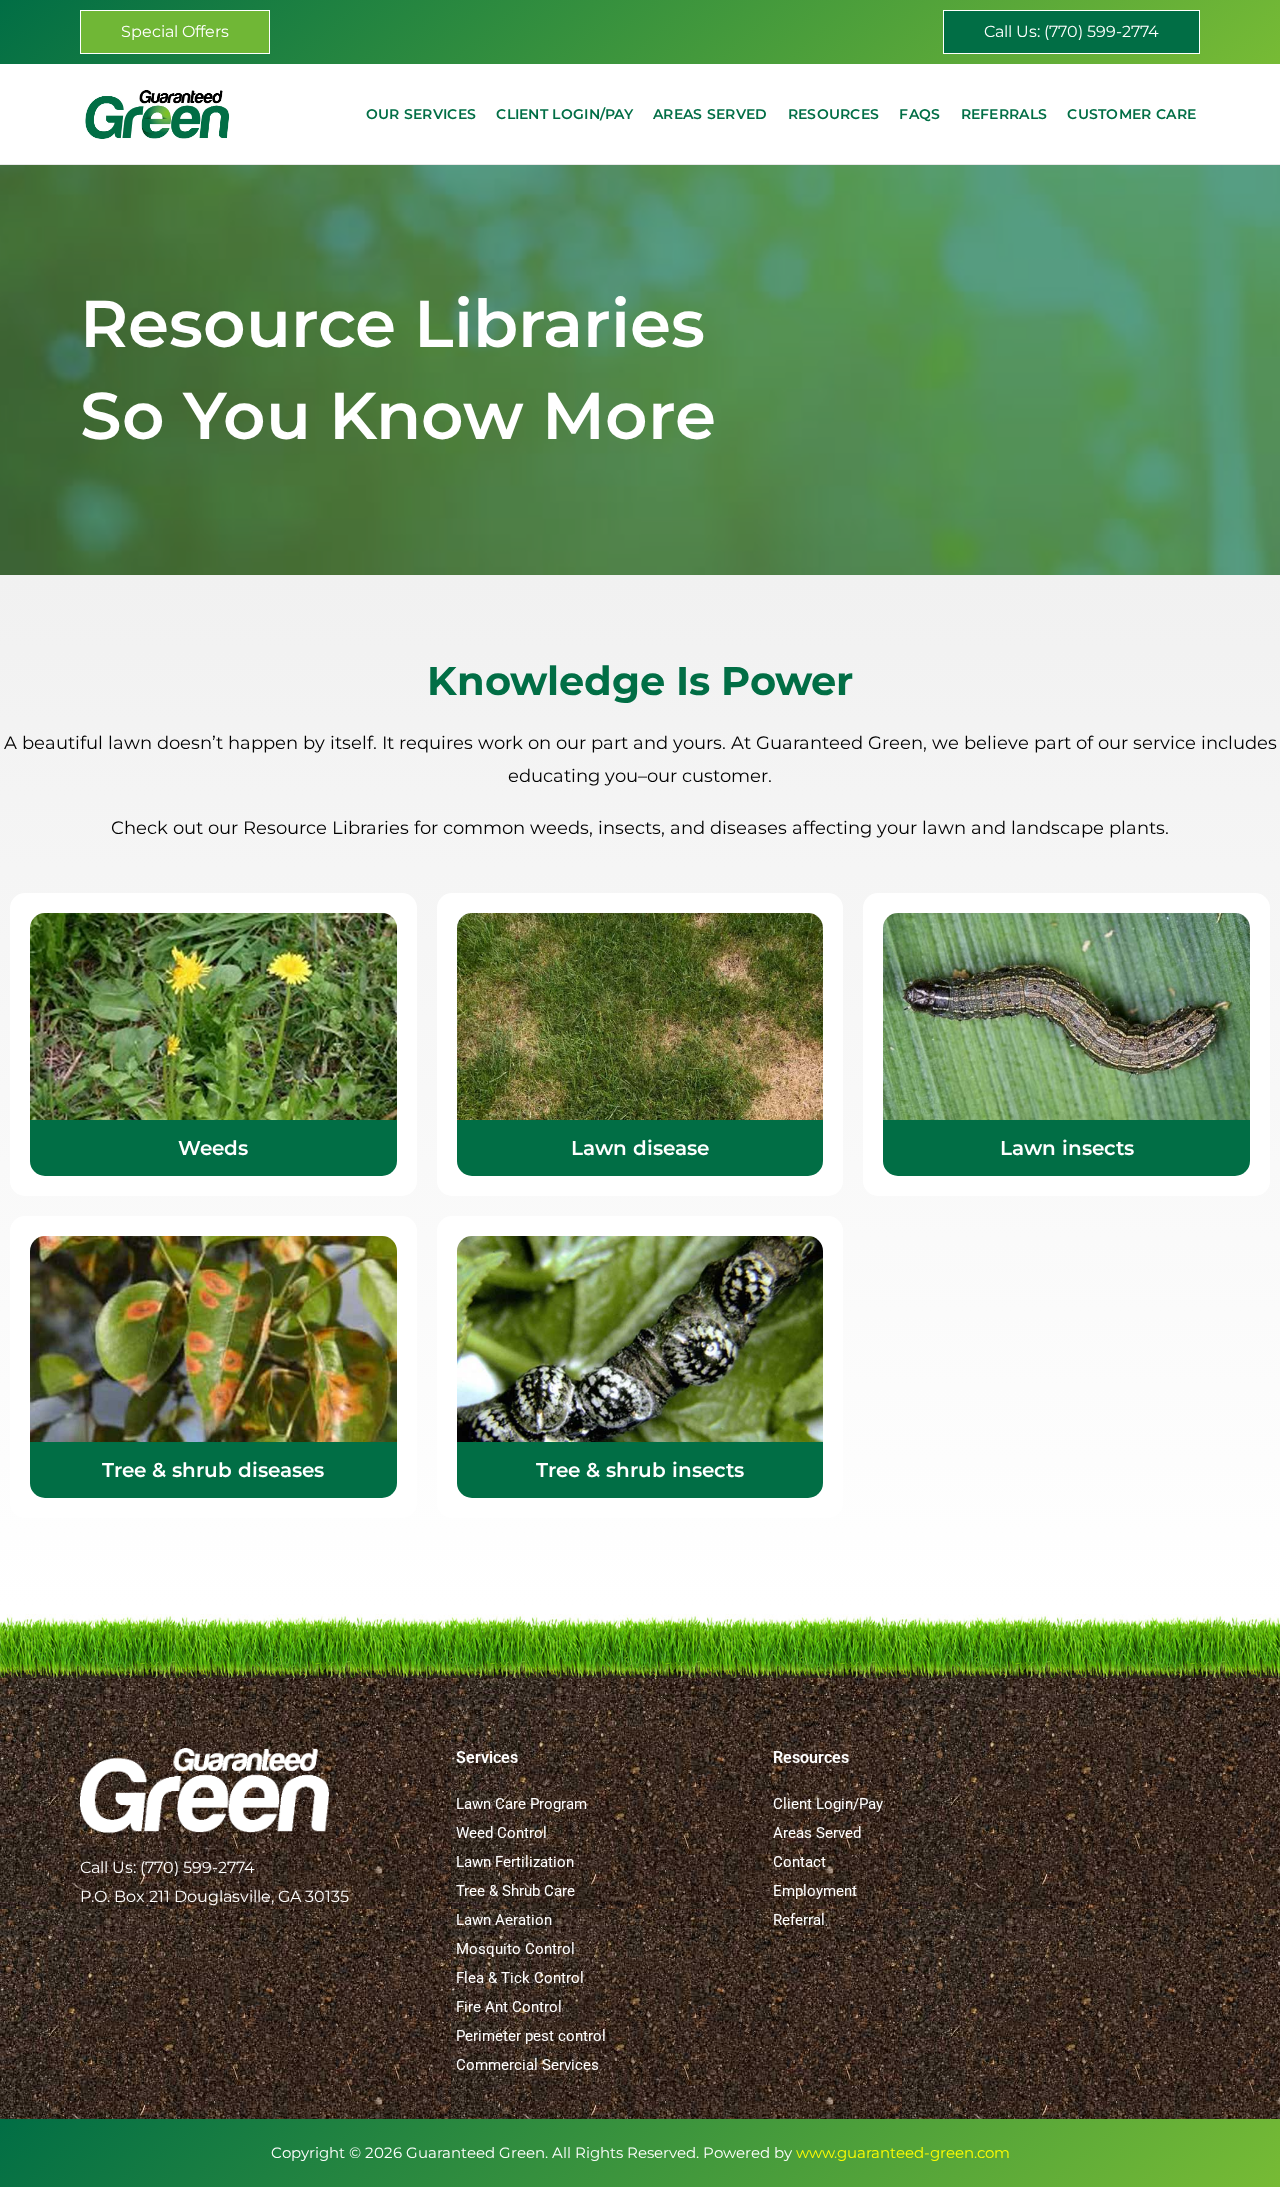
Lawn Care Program (521, 1804)
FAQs (919, 114)
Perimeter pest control (531, 2036)
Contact (799, 1862)
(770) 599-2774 (197, 1867)
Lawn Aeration (504, 1920)
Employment (815, 1891)
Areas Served (710, 114)
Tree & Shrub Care (515, 1891)
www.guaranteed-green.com (903, 2152)
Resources (834, 114)
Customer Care (1131, 114)
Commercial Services (527, 2065)
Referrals (1004, 114)
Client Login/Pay (564, 114)
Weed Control (501, 1833)
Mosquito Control (515, 1949)
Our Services (421, 114)
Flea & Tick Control (520, 1978)
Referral (799, 1920)
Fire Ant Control (509, 2007)
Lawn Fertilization (515, 1862)
